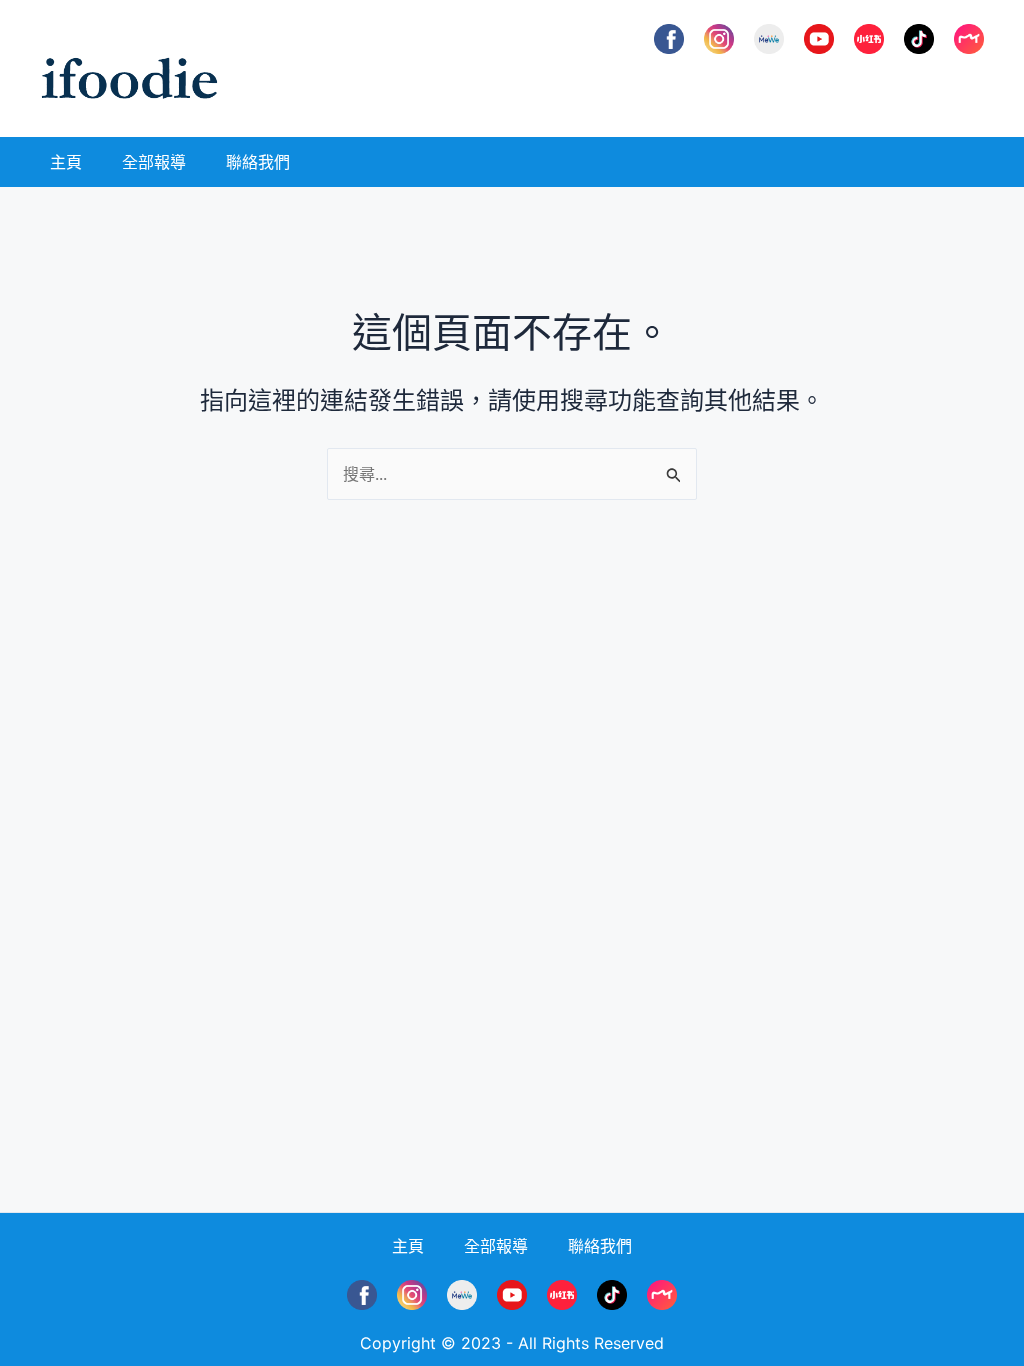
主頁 (66, 162)
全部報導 (154, 162)
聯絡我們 (258, 162)
